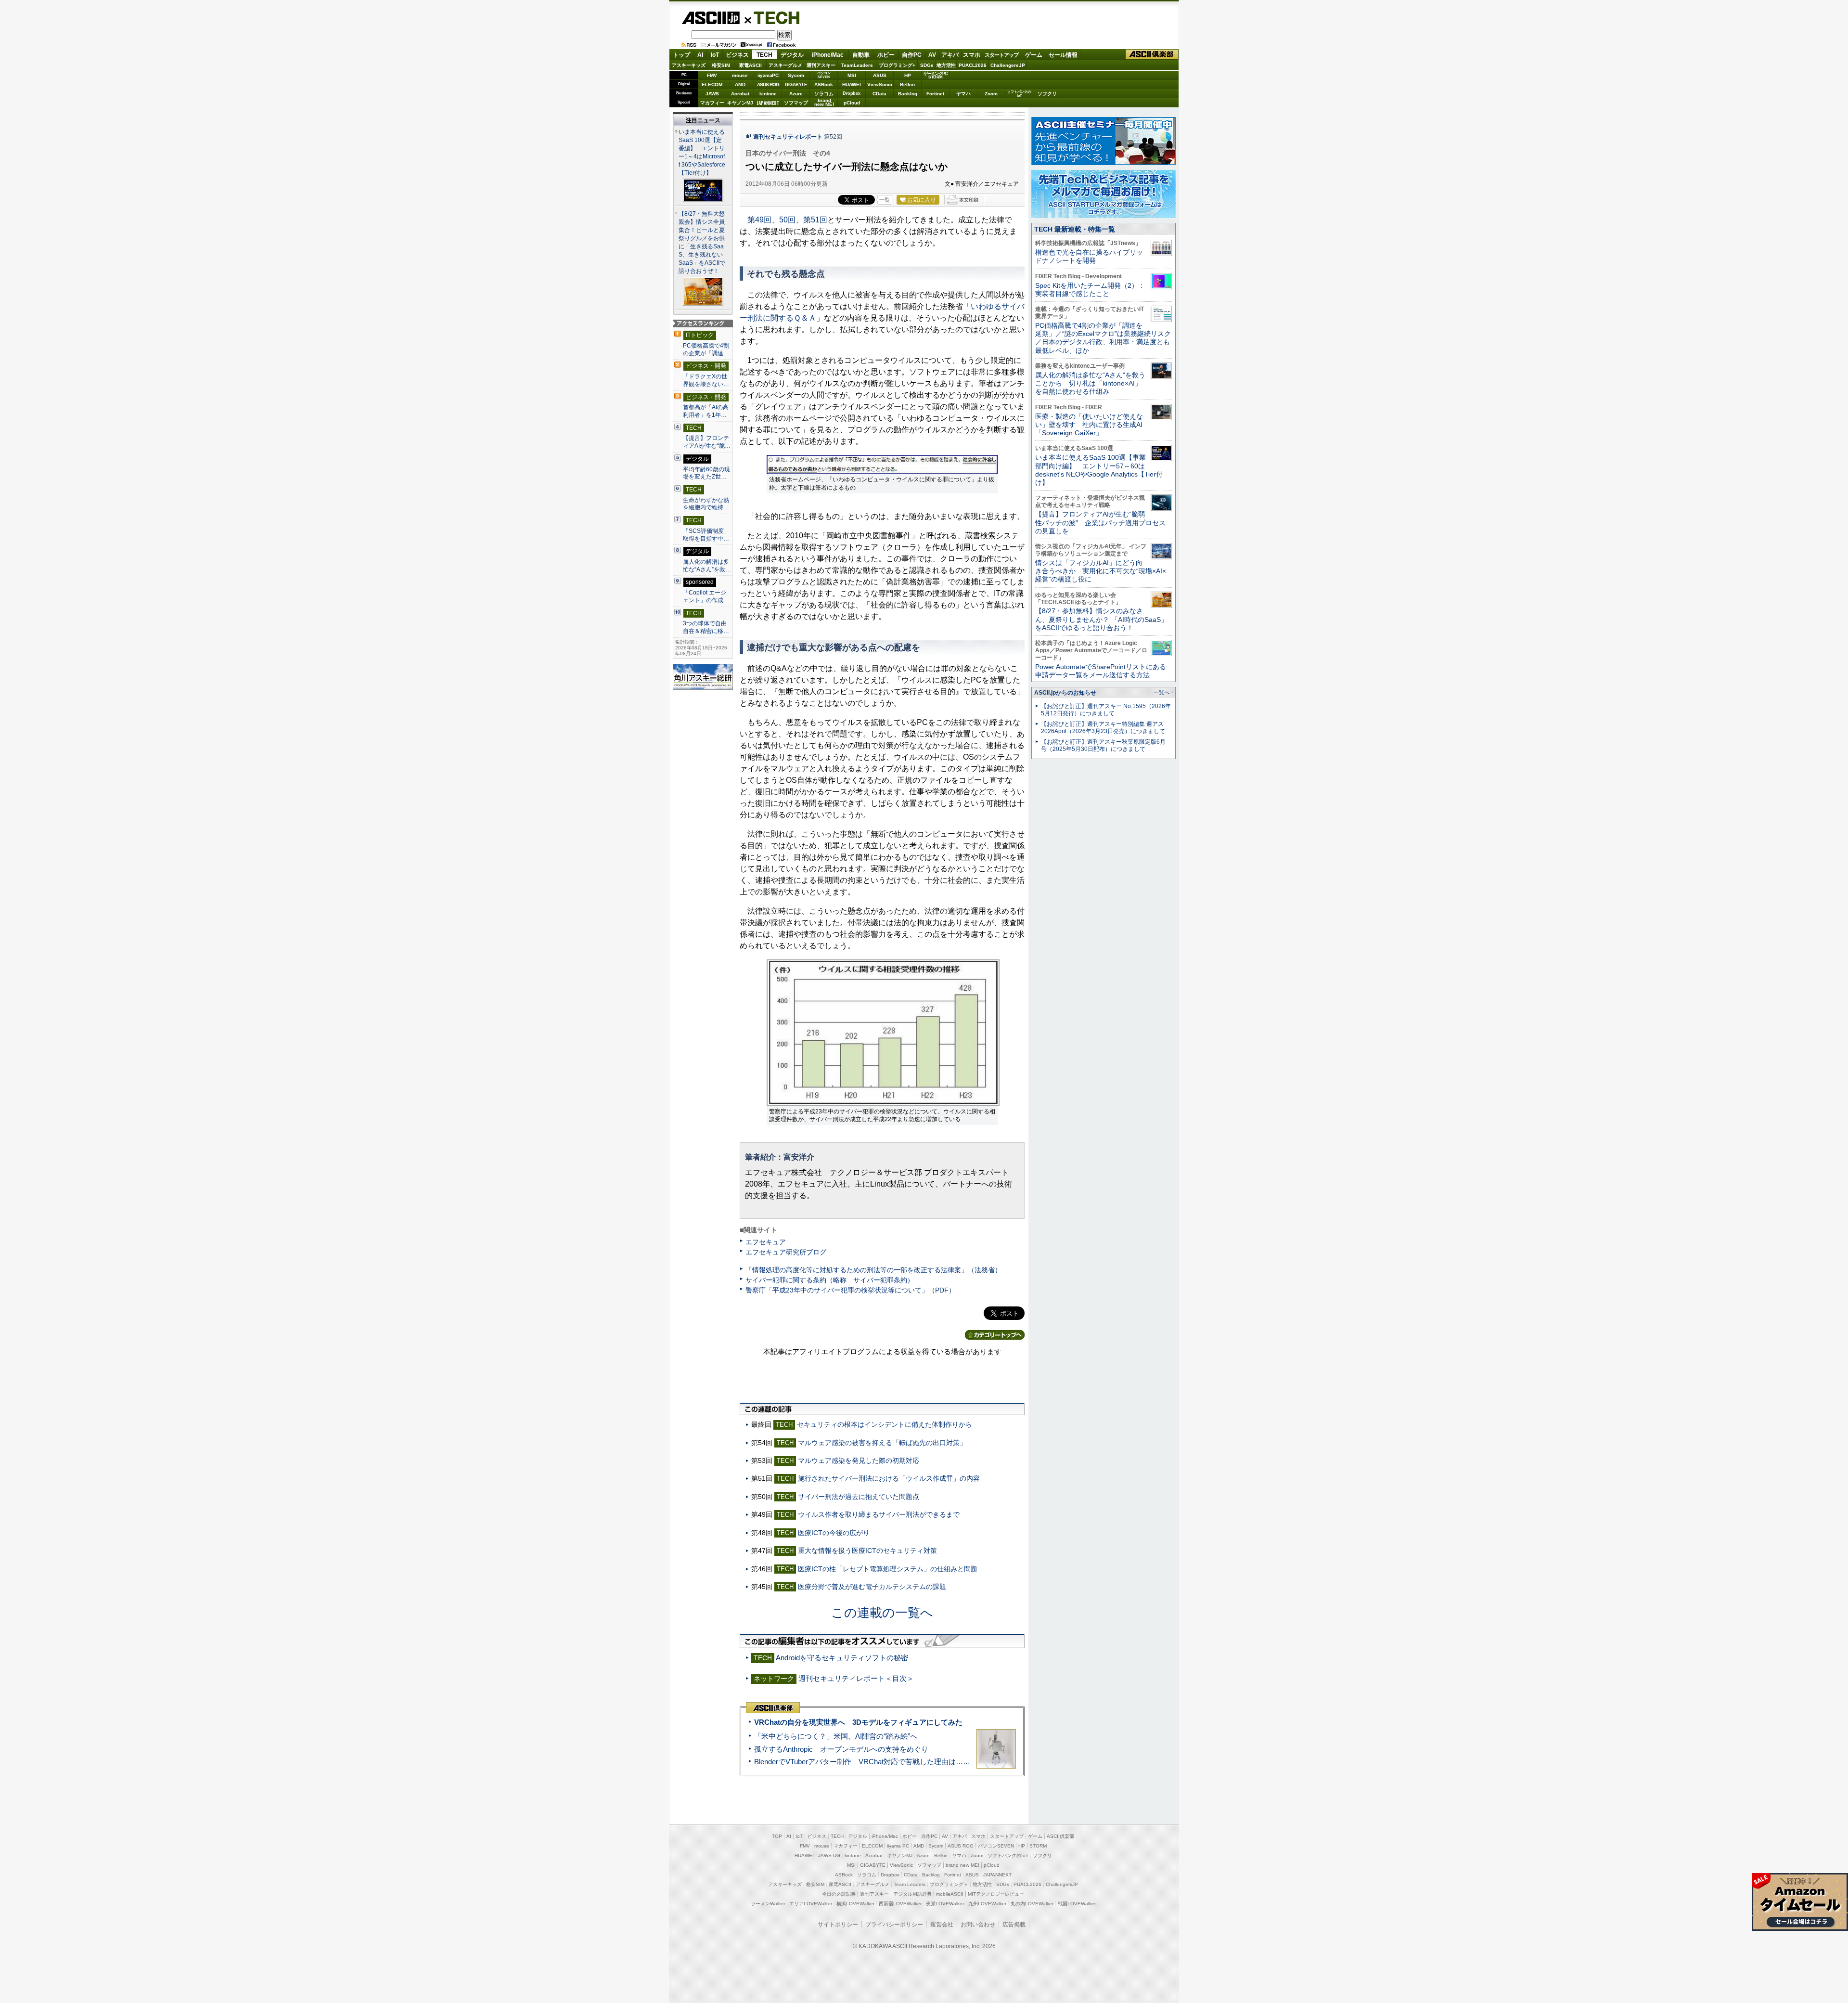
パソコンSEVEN (824, 75)
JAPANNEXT (768, 103)
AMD (740, 84)
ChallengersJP (1008, 65)
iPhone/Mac (828, 55)
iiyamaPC (768, 75)
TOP (777, 1836)
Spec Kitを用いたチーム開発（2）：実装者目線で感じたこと (1090, 290)
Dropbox (852, 93)
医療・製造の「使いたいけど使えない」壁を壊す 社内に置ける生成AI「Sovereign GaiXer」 (1089, 425)
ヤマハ (963, 94)
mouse (740, 75)
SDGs (927, 65)
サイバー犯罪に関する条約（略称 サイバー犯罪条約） (830, 1280)
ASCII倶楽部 (1152, 55)
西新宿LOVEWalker (900, 1904)
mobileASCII (950, 1894)
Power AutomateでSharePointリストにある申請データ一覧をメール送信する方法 (1101, 671)
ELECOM (712, 84)
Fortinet (935, 94)
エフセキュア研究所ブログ (786, 1252)
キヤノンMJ (740, 103)
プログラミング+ (897, 65)
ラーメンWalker (768, 1904)
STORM (1038, 1846)
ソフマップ (796, 103)
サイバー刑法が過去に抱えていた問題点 (859, 1497)
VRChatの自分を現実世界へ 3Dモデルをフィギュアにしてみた (858, 1722)
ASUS (880, 75)
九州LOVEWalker (987, 1904)
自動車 (861, 55)
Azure (796, 94)
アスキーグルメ (785, 65)
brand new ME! (962, 1865)
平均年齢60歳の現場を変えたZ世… (706, 473)
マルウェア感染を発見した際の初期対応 (859, 1460)
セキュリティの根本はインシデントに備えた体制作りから (885, 1424)
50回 (787, 220)
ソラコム (824, 94)
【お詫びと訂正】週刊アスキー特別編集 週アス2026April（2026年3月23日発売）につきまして (1103, 728)
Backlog (908, 94)
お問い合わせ (978, 1925)
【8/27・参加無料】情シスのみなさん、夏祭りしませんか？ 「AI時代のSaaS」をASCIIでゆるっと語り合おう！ (1101, 619)
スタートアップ (1001, 55)
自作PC (912, 55)
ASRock (824, 84)
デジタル (792, 55)
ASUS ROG (768, 84)
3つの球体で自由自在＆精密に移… (706, 627)
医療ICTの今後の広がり (834, 1533)
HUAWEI (852, 84)
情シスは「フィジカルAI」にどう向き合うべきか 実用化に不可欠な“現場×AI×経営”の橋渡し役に (1101, 571)
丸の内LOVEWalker (1032, 1904)
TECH (773, 17)
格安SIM (721, 65)
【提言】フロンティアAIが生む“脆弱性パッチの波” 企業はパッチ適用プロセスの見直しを (1100, 523)
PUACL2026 (973, 65)
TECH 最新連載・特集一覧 (1075, 229)
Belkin (907, 84)
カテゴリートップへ (995, 1335)
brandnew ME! (824, 103)
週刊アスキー (821, 65)
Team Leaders (910, 1884)
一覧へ (1161, 692)
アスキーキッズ (689, 65)
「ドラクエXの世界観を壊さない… (706, 380)
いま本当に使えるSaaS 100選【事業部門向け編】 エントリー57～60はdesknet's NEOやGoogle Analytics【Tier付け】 (1099, 470)
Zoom (991, 94)
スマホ (972, 55)
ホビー (886, 55)
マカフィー (712, 103)
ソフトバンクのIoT (1019, 94)
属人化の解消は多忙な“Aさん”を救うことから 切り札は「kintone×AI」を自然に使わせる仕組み (1090, 383)
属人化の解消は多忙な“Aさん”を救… (707, 566)
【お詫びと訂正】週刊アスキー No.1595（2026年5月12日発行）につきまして (1106, 710)
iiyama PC (898, 1846)
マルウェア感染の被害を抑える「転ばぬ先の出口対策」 (882, 1443)
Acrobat (740, 94)
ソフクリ (1047, 94)
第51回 (815, 220)
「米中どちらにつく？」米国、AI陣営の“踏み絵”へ (836, 1736)
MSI (852, 75)
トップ (681, 55)
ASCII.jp (711, 18)
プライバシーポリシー (894, 1925)
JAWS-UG (829, 1855)
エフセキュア (766, 1242)
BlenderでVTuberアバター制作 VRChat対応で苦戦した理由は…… (862, 1762)
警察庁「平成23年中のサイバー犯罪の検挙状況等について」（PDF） (850, 1290)
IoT (715, 55)
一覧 (885, 200)
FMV (712, 75)
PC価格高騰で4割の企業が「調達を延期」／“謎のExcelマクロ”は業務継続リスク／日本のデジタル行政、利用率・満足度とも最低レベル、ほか (1103, 338)
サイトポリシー (838, 1925)
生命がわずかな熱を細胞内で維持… (706, 504)
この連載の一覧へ (882, 1613)
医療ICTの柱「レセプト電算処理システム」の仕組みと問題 (888, 1569)
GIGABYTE (796, 85)
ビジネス (737, 55)
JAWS (712, 94)
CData (879, 94)
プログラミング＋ (949, 1884)
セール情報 (1063, 55)
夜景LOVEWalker (945, 1904)
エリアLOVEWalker (811, 1904)
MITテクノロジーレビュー (996, 1894)
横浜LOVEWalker (855, 1904)
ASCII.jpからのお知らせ (1065, 693)
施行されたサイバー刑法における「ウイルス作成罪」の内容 (889, 1478)
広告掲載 (1014, 1925)
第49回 (759, 220)
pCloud (852, 103)
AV (932, 55)
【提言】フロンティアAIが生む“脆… (707, 442)
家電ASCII (751, 65)
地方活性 (946, 65)
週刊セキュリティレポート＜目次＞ (856, 1678)
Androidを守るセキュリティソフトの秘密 (842, 1658)
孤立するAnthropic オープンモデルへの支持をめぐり (841, 1749)
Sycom (796, 75)
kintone (768, 94)
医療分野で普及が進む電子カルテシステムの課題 (872, 1587)
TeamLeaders (857, 65)
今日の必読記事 (839, 1894)
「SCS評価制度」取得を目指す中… (706, 535)
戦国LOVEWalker (1077, 1904)
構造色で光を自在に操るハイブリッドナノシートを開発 (1089, 256)
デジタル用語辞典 (912, 1894)
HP (908, 75)
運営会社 (942, 1925)
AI (700, 55)
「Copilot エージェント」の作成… (706, 596)
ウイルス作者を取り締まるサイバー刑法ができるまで (879, 1514)
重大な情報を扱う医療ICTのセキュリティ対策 (867, 1551)
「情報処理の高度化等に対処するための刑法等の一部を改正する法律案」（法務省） (873, 1270)
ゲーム (1034, 55)
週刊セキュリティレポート (788, 137)
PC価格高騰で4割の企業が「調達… (706, 349)
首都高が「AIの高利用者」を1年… (706, 411)
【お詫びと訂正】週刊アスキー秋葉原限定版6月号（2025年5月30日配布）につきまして (1103, 745)
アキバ (950, 55)
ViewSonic (880, 84)
